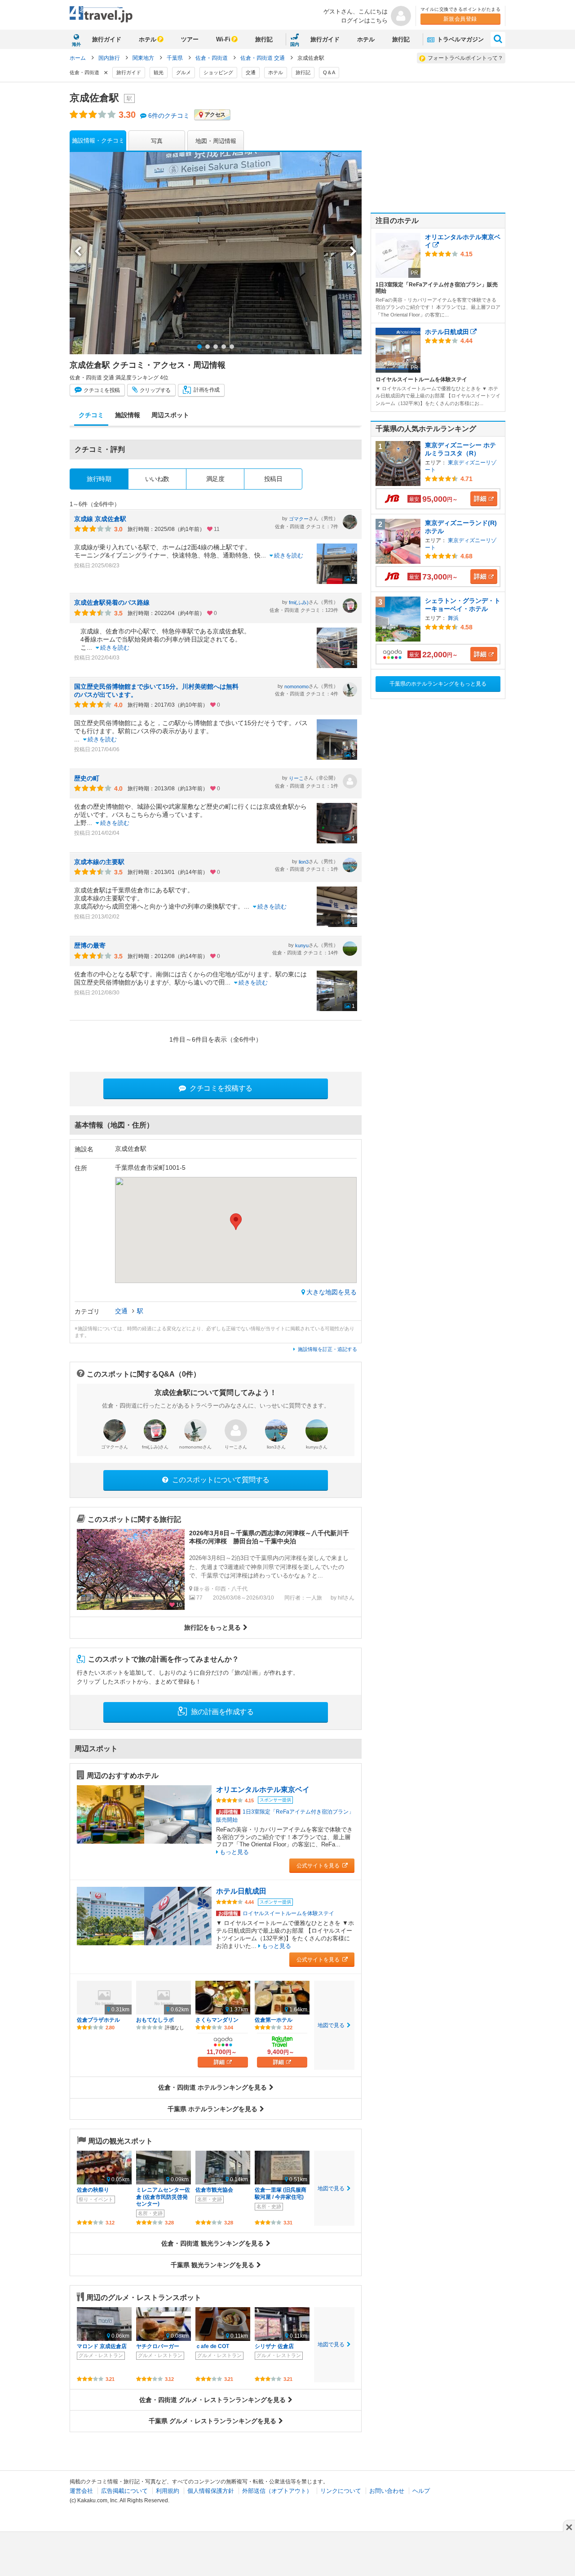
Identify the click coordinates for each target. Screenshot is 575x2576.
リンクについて (341, 2491)
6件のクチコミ (169, 116)
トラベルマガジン (460, 39)
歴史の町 (87, 778)
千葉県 (175, 58)
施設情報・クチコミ (98, 140)
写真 (157, 141)
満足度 (215, 479)
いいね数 (157, 479)
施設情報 (128, 415)
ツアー (190, 39)
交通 (251, 72)
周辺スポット (170, 415)
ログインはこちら (364, 20)
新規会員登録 (460, 19)
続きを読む (289, 555)
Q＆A (329, 72)
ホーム (78, 58)
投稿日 (273, 479)
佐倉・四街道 (212, 58)
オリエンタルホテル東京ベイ (263, 1789)
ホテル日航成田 (241, 1891)
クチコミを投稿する (220, 1088)
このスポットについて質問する (220, 1480)
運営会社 (81, 2491)
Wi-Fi (223, 39)
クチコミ (101, 390)
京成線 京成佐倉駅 (100, 519)
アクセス (215, 115)
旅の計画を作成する (221, 1712)
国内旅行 (110, 58)
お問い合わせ (387, 2491)
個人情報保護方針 (211, 2491)
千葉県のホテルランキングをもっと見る (438, 684)
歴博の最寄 (90, 945)
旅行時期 (99, 479)
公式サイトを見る (319, 1866)
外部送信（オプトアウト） (277, 2491)
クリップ (155, 390)
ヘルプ (421, 2491)
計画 (206, 390)
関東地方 (144, 58)
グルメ (184, 72)
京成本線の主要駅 (99, 862)
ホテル (148, 39)
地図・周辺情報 (216, 141)
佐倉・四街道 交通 (263, 58)
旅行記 (264, 39)
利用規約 (168, 2491)
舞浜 (453, 618)
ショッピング (218, 72)
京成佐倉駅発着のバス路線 (112, 602)
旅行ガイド (107, 39)
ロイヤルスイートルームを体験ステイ (276, 1913)
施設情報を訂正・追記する (327, 1349)
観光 (159, 72)
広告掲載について (124, 2491)
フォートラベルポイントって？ (465, 58)
